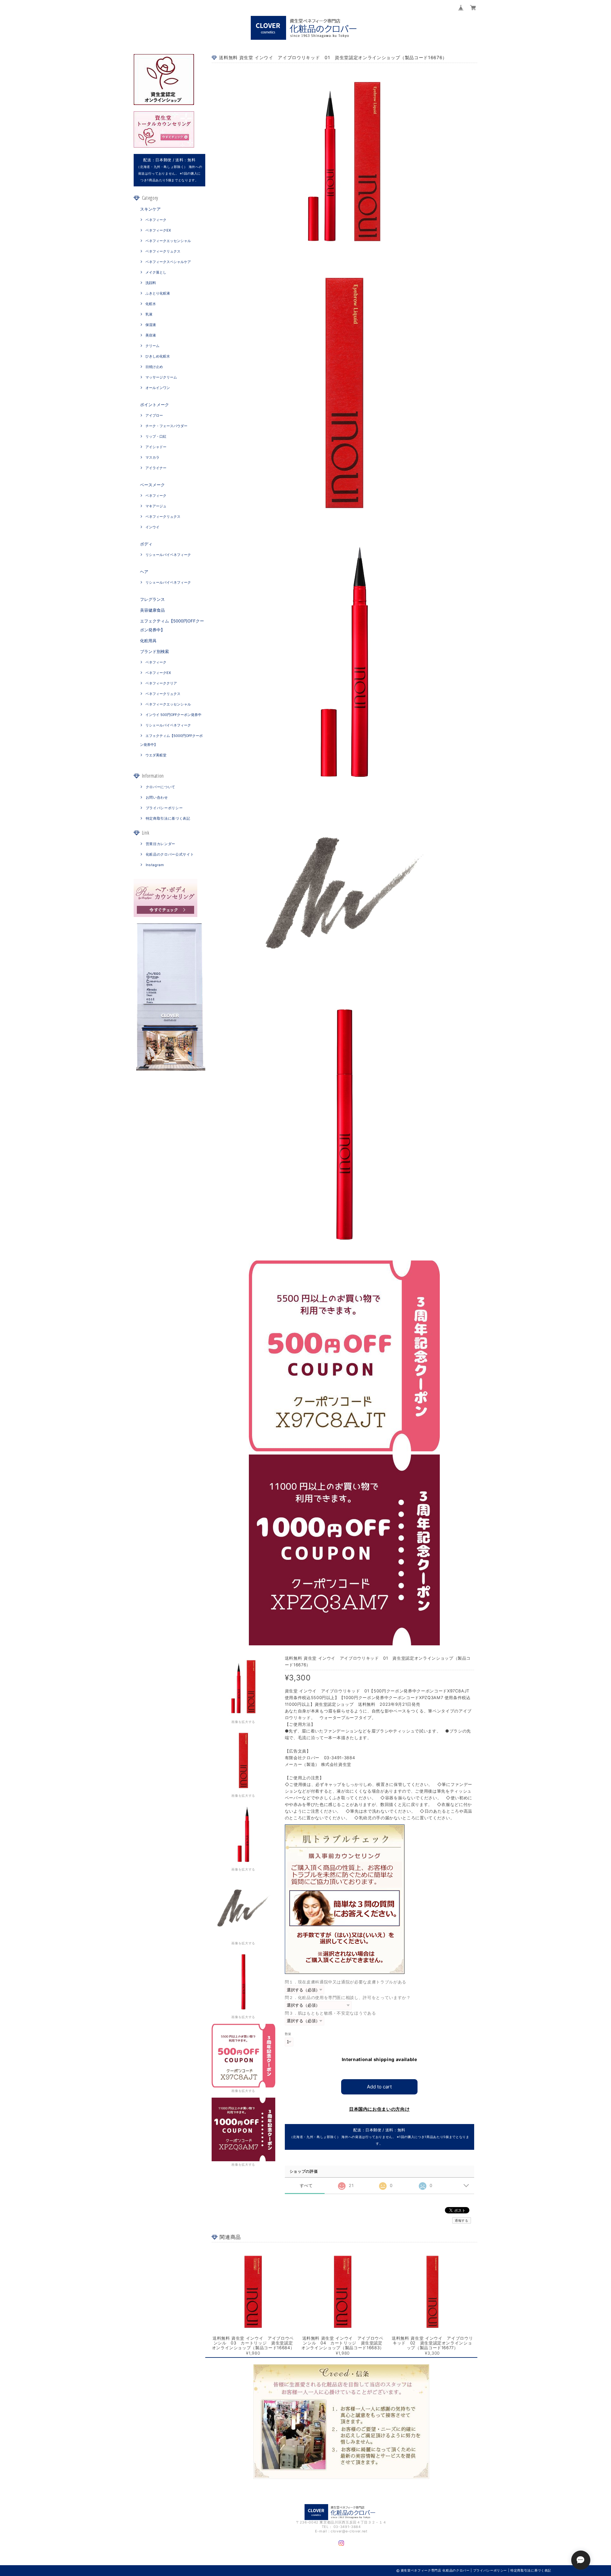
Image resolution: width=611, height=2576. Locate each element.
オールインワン (158, 388)
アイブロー (154, 415)
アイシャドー (156, 447)
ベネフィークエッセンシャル (168, 241)
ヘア (144, 572)
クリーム (152, 346)
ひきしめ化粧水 (158, 356)
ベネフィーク (156, 220)
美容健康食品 (152, 610)
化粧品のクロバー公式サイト (170, 854)
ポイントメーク (155, 405)
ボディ (146, 544)
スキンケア (150, 209)
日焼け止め (154, 367)
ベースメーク (152, 485)
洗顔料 (151, 283)
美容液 (151, 335)
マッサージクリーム (161, 377)
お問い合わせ (157, 797)
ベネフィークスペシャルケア (168, 262)
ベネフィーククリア (161, 683)
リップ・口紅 (156, 436)
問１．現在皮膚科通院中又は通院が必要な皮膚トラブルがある (346, 1982)
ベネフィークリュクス (163, 251)
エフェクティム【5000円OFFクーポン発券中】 (172, 625)
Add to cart (379, 2087)
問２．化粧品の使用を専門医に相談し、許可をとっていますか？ (348, 1997)
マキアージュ (156, 506)
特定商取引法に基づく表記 (168, 818)
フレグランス (152, 599)
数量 (288, 2034)
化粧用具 (148, 641)
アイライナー (156, 468)
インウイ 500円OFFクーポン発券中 (173, 715)
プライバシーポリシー (164, 808)
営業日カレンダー (161, 844)
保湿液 (151, 325)
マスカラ (152, 457)
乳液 (149, 314)
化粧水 (151, 304)
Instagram (155, 865)
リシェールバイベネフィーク (168, 555)
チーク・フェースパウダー (166, 426)
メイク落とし (156, 272)
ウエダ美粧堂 (156, 755)
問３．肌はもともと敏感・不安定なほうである (330, 2013)
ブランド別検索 (155, 651)
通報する (462, 2220)
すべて (306, 2186)
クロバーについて (161, 787)
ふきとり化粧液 (158, 293)
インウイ (152, 527)
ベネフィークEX (158, 230)
